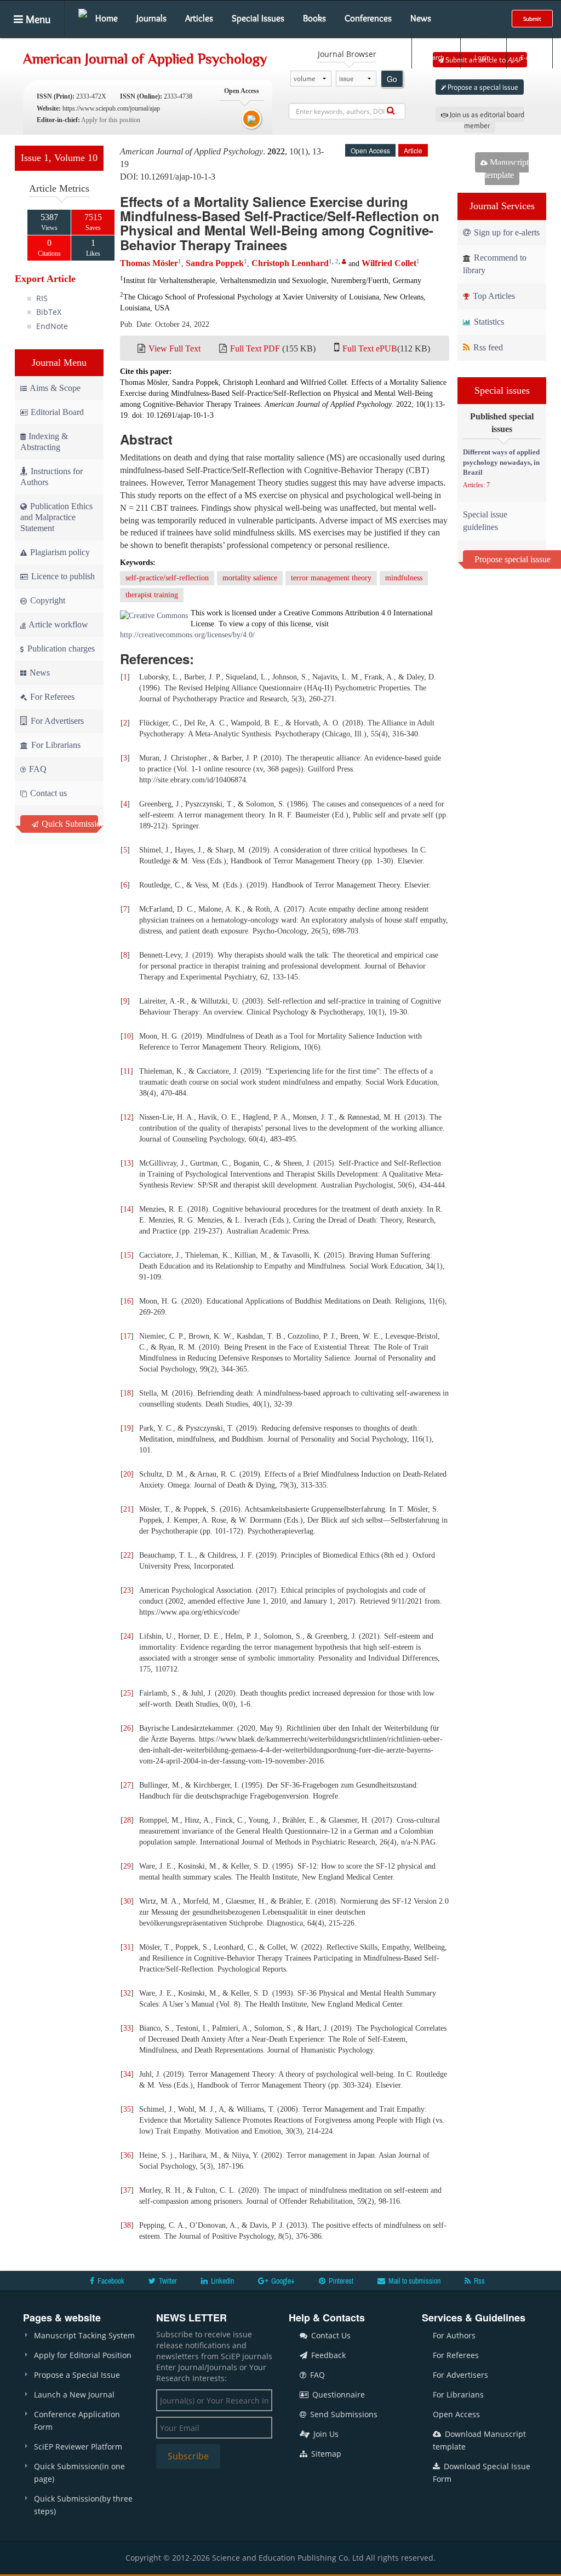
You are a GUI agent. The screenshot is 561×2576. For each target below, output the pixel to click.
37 (127, 2190)
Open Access (456, 2414)
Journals (151, 18)
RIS (42, 298)
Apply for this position (111, 120)
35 (127, 2109)
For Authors (454, 2335)
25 (127, 1693)
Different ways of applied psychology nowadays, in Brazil (501, 462)
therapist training (152, 595)
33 (127, 2028)
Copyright (47, 600)
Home (107, 18)
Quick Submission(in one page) (79, 2473)
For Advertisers (56, 721)
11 (127, 1071)
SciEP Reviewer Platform (78, 2447)
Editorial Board (57, 412)
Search (435, 57)
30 (127, 1901)
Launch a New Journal (74, 2395)
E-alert (529, 57)
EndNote (52, 326)
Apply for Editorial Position (83, 2355)
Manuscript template (507, 169)
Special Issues (258, 18)
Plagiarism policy (59, 552)
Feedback (327, 2355)
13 (127, 1163)
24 (127, 1636)
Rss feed (487, 347)
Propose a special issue (482, 87)
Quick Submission (69, 824)
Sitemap (325, 2454)
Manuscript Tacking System (84, 2335)
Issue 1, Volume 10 (59, 158)
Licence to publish (62, 576)
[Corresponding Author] (344, 261)
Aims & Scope (55, 388)
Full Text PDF (255, 348)
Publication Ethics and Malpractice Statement (56, 517)
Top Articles (493, 296)
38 (127, 2225)
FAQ (37, 769)
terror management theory (331, 578)
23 (127, 1590)
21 (127, 1509)
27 (127, 1785)
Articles (199, 18)
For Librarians (55, 745)
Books (314, 18)
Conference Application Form (77, 2421)
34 (127, 2074)
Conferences (368, 18)
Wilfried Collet (389, 263)
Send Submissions (343, 2414)
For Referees (51, 697)
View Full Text (174, 348)
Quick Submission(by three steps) (83, 2505)
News (421, 18)
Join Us (325, 2434)
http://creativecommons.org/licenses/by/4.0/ (187, 635)
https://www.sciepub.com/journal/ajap (111, 108)
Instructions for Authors (51, 477)
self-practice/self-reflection (167, 578)
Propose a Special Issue (77, 2375)
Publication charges (60, 649)
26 (127, 1728)
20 (127, 1474)
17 (127, 1336)
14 (127, 1209)
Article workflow (58, 624)
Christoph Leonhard (290, 263)
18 (127, 1393)
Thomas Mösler (149, 263)
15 (127, 1255)
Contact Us (330, 2335)
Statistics (488, 322)
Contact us (47, 793)
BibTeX (49, 312)
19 (127, 1428)
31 (127, 1947)
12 (127, 1117)
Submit (532, 19)
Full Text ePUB (370, 348)
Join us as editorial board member (486, 120)
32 (127, 1993)
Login (482, 57)
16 (127, 1301)
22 (127, 1555)
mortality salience (250, 578)
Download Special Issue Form (482, 2473)
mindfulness (404, 578)
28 (127, 1820)
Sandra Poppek (215, 263)
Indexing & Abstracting (44, 442)
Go (392, 79)
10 (127, 1036)
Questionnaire (337, 2395)
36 (127, 2155)
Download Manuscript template (479, 2440)
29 (127, 1866)
